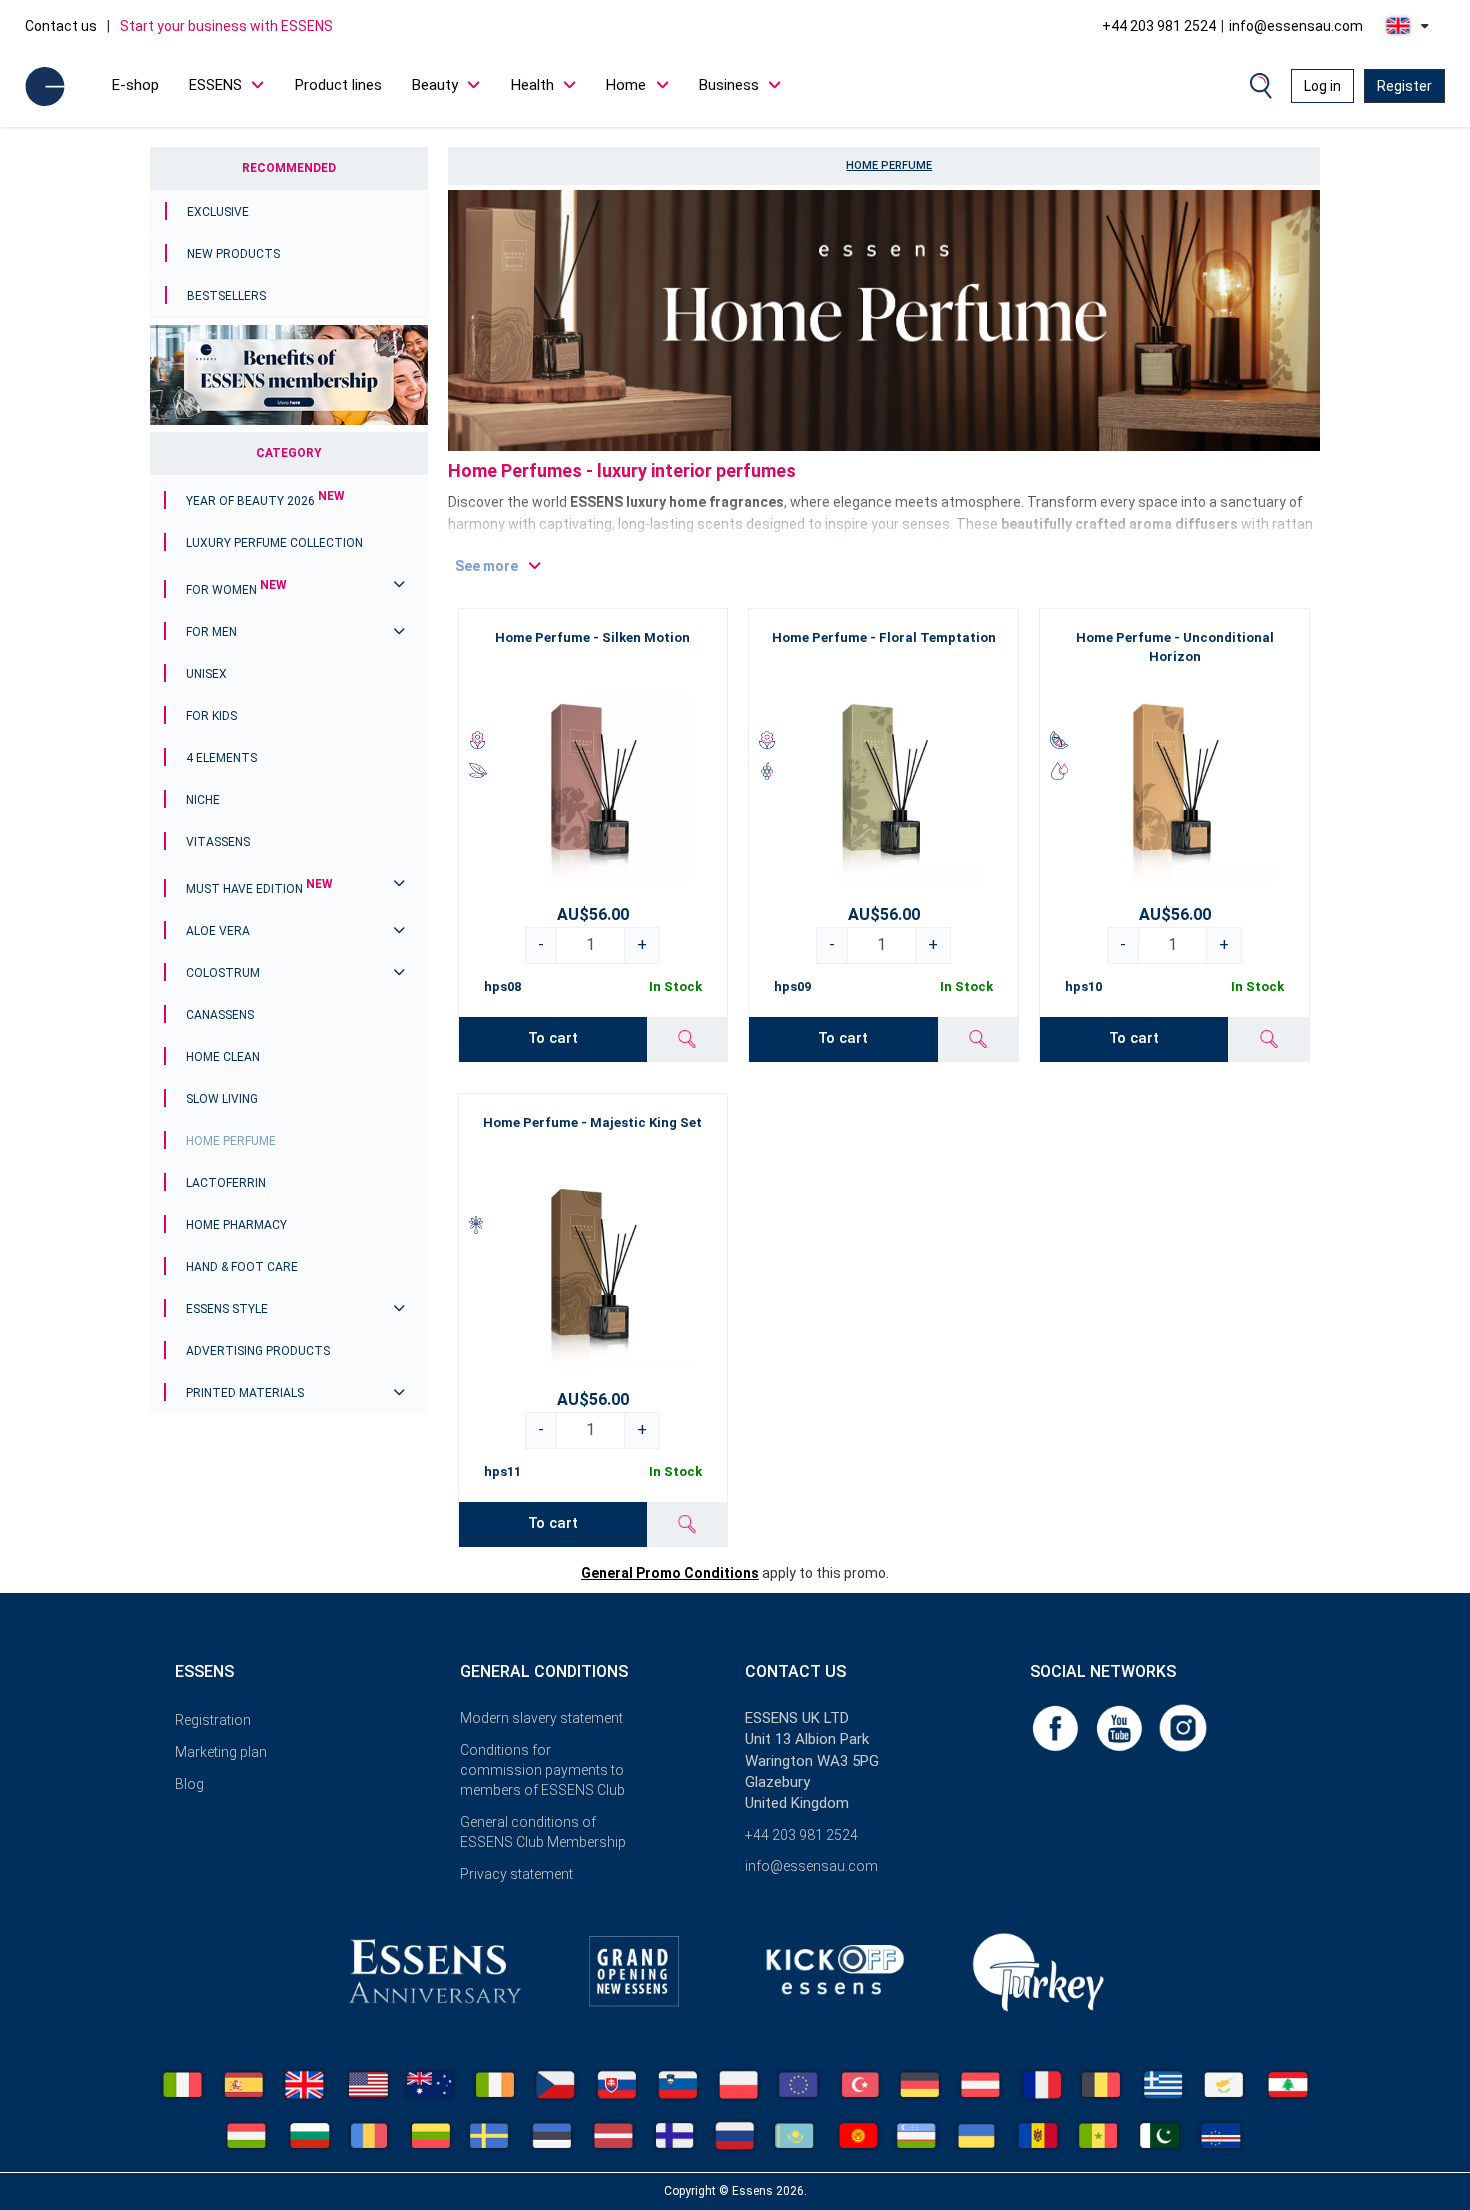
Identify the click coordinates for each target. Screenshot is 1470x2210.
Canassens (220, 1015)
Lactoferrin (226, 1183)
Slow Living (222, 1099)
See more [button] (486, 566)
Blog (189, 1784)
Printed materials (245, 1393)
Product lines (338, 85)
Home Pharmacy (236, 1225)
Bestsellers (226, 296)
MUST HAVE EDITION (259, 889)
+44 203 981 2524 (1159, 26)
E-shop (135, 85)
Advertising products (258, 1351)
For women (236, 590)
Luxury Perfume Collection (274, 543)
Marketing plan (221, 1752)
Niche (203, 800)
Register (1404, 86)
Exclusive (218, 212)
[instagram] (1183, 1727)
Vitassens (218, 842)
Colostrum (223, 973)
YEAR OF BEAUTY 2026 (265, 501)
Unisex (206, 674)
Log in (1322, 86)
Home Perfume (231, 1141)
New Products (233, 254)
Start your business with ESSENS (226, 26)
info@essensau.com (1296, 26)
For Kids (211, 716)
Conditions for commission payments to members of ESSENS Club (542, 1770)
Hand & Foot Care (242, 1267)
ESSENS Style (227, 1309)
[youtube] (1121, 1727)
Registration (213, 1720)
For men (211, 632)
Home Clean (223, 1057)
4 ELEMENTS (221, 758)
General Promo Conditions (670, 1573)
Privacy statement (516, 1874)
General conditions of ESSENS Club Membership (543, 1832)
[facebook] (1057, 1727)
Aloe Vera (218, 931)
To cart (553, 1038)
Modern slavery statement (541, 1718)
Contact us (61, 26)
